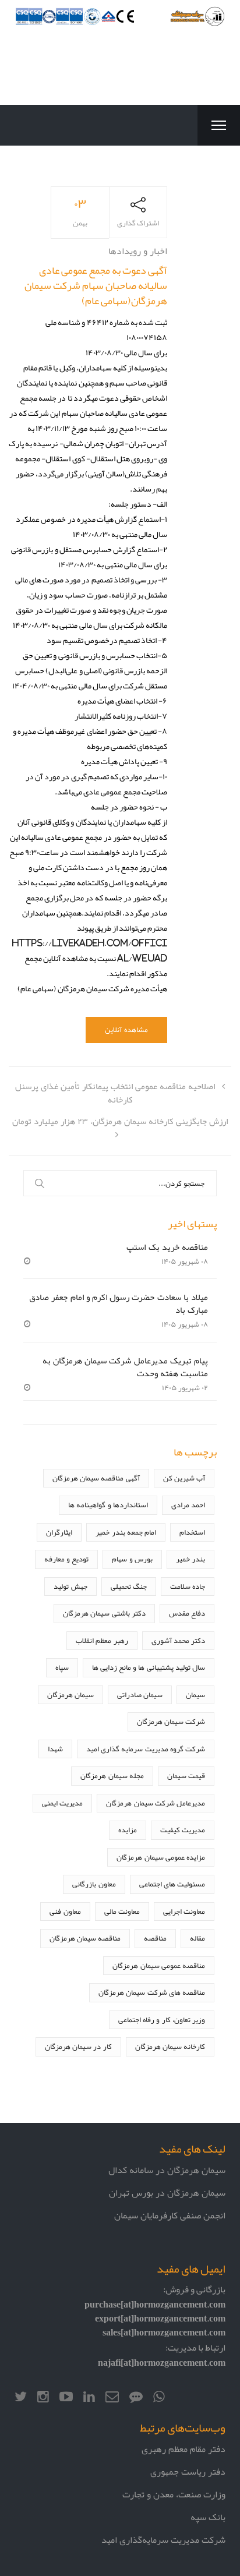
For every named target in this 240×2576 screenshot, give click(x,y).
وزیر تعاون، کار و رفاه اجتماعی (162, 2020)
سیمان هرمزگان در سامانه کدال (167, 2170)
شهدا (55, 1749)
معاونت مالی (122, 1911)
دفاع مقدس (187, 1613)
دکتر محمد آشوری (178, 1640)
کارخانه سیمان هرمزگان (170, 2046)
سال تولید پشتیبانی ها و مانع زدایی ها (149, 1667)
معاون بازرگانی (94, 1884)
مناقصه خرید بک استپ (167, 1247)
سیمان (195, 1695)
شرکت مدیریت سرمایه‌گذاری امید (163, 2540)
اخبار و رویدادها (138, 251)
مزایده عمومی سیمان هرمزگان (161, 1857)
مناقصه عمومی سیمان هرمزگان (159, 1965)
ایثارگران (59, 1532)
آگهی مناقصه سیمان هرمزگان (96, 1478)
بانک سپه (208, 2517)
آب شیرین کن (184, 1478)
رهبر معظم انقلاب (102, 1640)
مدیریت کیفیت (183, 1830)
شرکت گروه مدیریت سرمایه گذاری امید (146, 1749)
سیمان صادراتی (140, 1695)
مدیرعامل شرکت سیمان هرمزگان (156, 1803)
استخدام (192, 1532)
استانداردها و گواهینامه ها (108, 1505)
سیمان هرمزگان (70, 1695)
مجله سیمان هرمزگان (112, 1775)
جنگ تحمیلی (129, 1586)
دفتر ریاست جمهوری (188, 2471)
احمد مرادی (188, 1505)
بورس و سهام (132, 1559)
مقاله (197, 1938)
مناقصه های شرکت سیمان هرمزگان (152, 1992)
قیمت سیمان (186, 1775)
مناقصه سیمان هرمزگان (85, 1938)
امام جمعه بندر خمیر (126, 1532)
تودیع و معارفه (66, 1559)
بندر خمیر (190, 1559)
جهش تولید (70, 1586)
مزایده (128, 1830)
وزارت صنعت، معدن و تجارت (174, 2494)
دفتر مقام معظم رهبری (183, 2449)
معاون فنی (65, 1911)
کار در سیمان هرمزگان (78, 2046)
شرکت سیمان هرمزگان (171, 1721)
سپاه (62, 1667)
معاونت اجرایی (184, 1911)
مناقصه (155, 1938)
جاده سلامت (188, 1586)
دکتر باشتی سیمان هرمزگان (104, 1613)
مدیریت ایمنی (62, 1803)
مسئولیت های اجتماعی (172, 1884)
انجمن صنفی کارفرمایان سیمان (170, 2215)
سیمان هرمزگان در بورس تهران (167, 2192)
